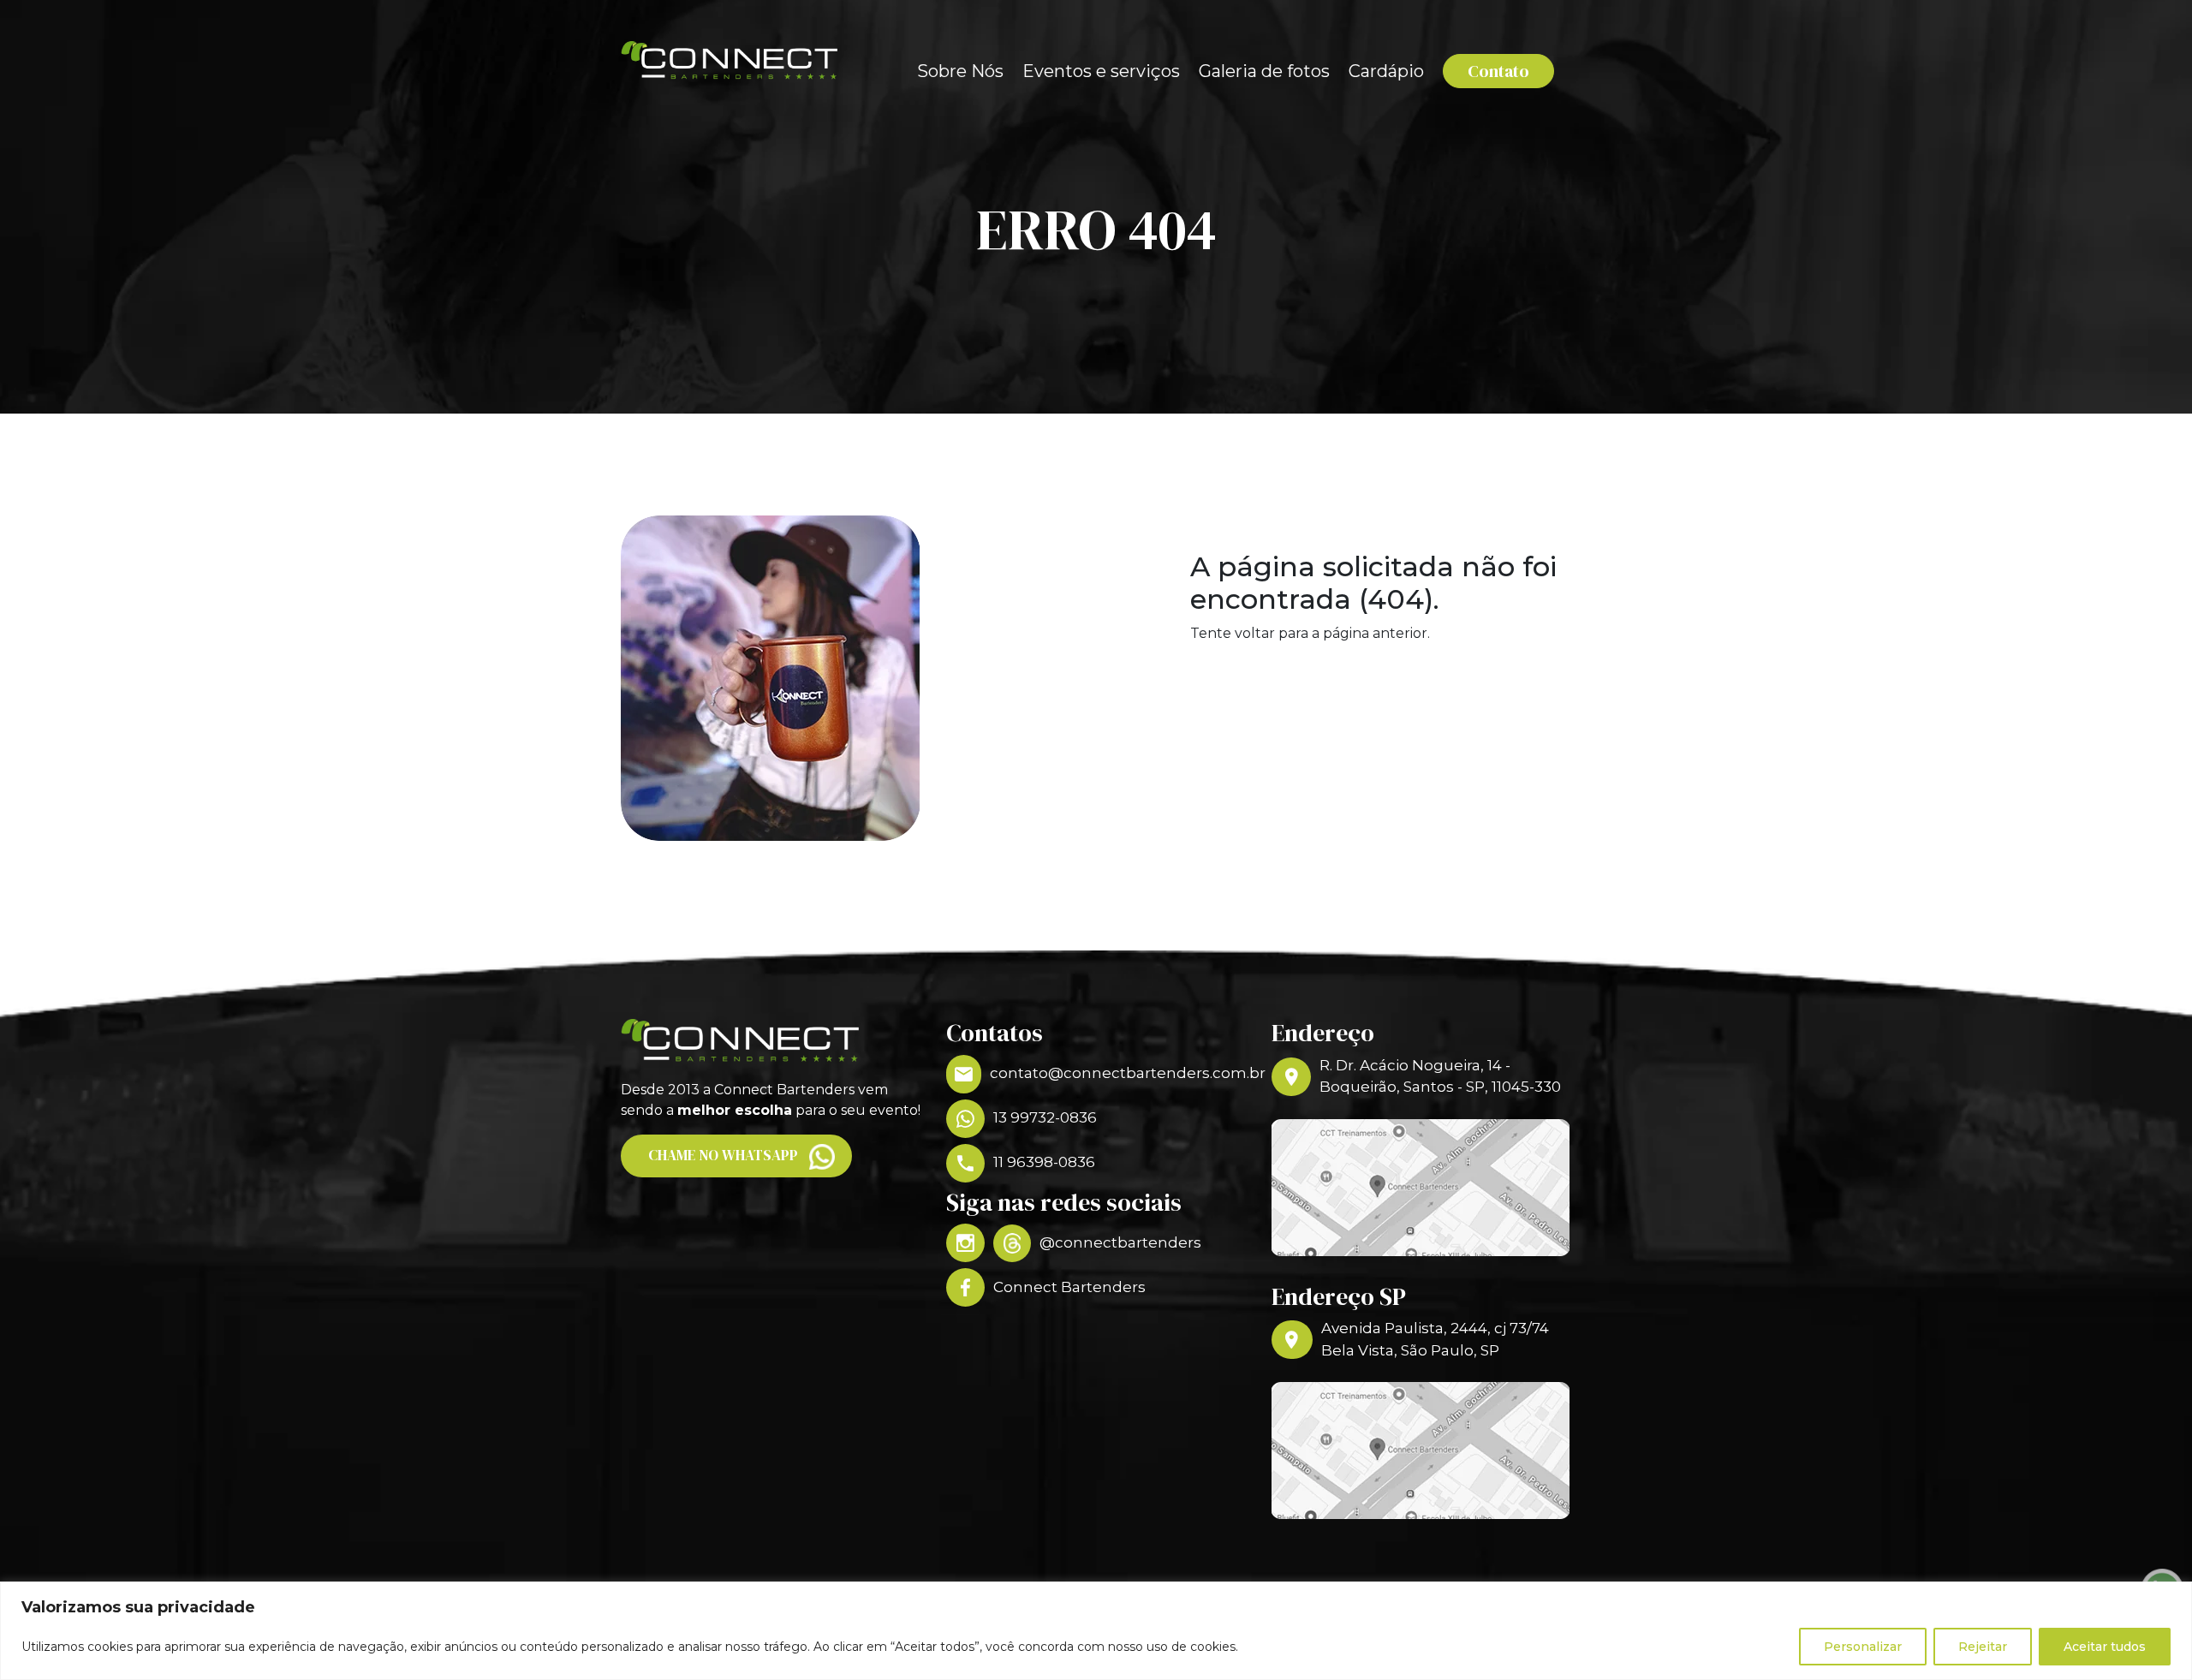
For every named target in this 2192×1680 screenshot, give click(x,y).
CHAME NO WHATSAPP (723, 1155)
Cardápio (1386, 71)
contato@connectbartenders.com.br (1118, 1073)
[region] (1096, 1631)
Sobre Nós (960, 71)
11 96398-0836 (1044, 1162)
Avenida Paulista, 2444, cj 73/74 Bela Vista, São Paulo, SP (1435, 1339)
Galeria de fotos (1264, 71)
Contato (1498, 71)
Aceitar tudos (2105, 1647)
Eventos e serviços (1101, 71)
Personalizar (1863, 1647)
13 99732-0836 (1045, 1117)
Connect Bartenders (1069, 1287)
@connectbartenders (1120, 1242)
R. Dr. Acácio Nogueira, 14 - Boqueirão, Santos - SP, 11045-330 (1440, 1076)
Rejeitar (1983, 1647)
